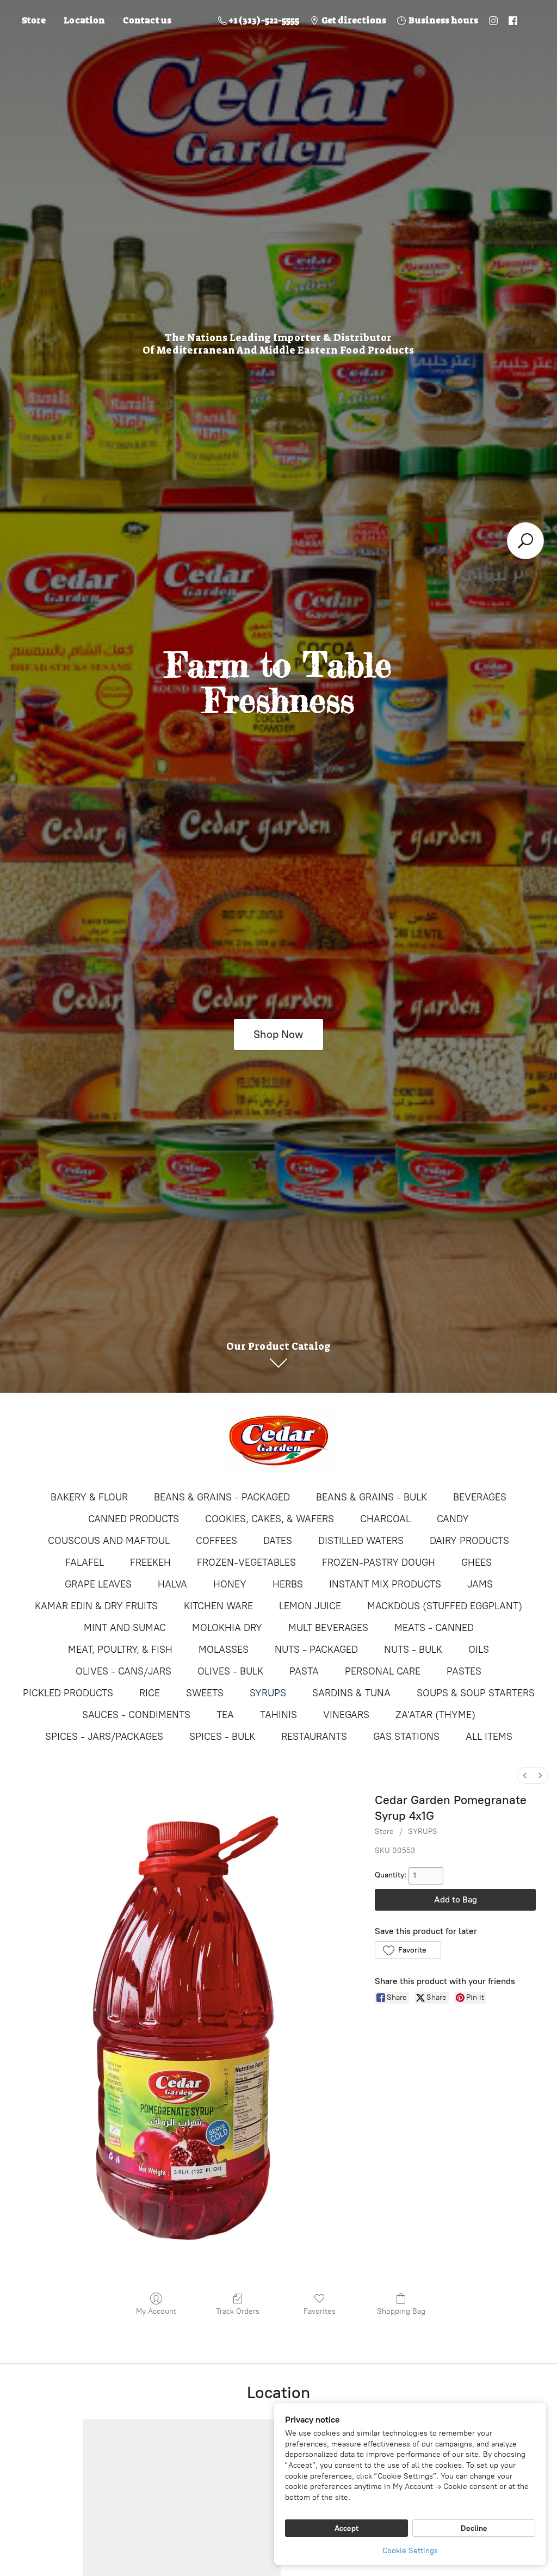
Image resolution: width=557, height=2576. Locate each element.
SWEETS (205, 1693)
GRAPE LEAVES (98, 1584)
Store (34, 20)
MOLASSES (224, 1650)
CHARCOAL (385, 1519)
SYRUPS (268, 1693)
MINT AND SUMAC (125, 1628)
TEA (225, 1715)
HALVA (172, 1584)
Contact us (147, 20)
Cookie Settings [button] (410, 2551)
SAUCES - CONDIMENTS (136, 1715)
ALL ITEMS (489, 1737)
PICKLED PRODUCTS (68, 1693)
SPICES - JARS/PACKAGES (104, 1737)
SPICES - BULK (222, 1737)
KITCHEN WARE (218, 1606)
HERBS (288, 1584)
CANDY (453, 1519)
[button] (408, 1950)
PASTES (464, 1671)
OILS (479, 1650)
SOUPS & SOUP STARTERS (476, 1693)
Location (84, 20)
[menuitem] (525, 1775)
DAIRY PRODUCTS (469, 1541)
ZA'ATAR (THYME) (435, 1715)
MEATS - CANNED (434, 1628)
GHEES (476, 1562)
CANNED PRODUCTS (134, 1519)
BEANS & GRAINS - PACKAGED (222, 1497)
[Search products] (525, 541)
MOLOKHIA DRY (227, 1628)
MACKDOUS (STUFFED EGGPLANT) (445, 1606)
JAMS (480, 1584)
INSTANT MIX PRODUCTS (385, 1584)
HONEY (230, 1584)
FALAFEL (85, 1562)
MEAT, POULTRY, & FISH (120, 1650)
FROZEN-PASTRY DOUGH (379, 1562)
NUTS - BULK (413, 1650)
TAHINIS (278, 1715)
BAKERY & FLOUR (89, 1497)
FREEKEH (150, 1562)
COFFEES (216, 1541)
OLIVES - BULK (230, 1671)
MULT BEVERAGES (328, 1628)
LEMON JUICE (310, 1606)
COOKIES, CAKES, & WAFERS (270, 1519)
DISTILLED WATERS (361, 1541)
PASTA (304, 1671)
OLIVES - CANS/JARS (123, 1671)
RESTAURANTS (314, 1737)
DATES (278, 1541)
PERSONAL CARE (383, 1671)
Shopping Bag (401, 2311)
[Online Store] (278, 1441)
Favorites (320, 2311)
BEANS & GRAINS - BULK (372, 1497)
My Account (156, 2311)
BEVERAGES (480, 1497)
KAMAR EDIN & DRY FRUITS (96, 1606)
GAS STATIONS (406, 1737)
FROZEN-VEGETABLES (246, 1562)
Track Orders (238, 2311)
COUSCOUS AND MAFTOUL (109, 1541)
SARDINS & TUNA (351, 1693)
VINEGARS (346, 1715)
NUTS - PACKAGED (316, 1650)
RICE (150, 1693)
